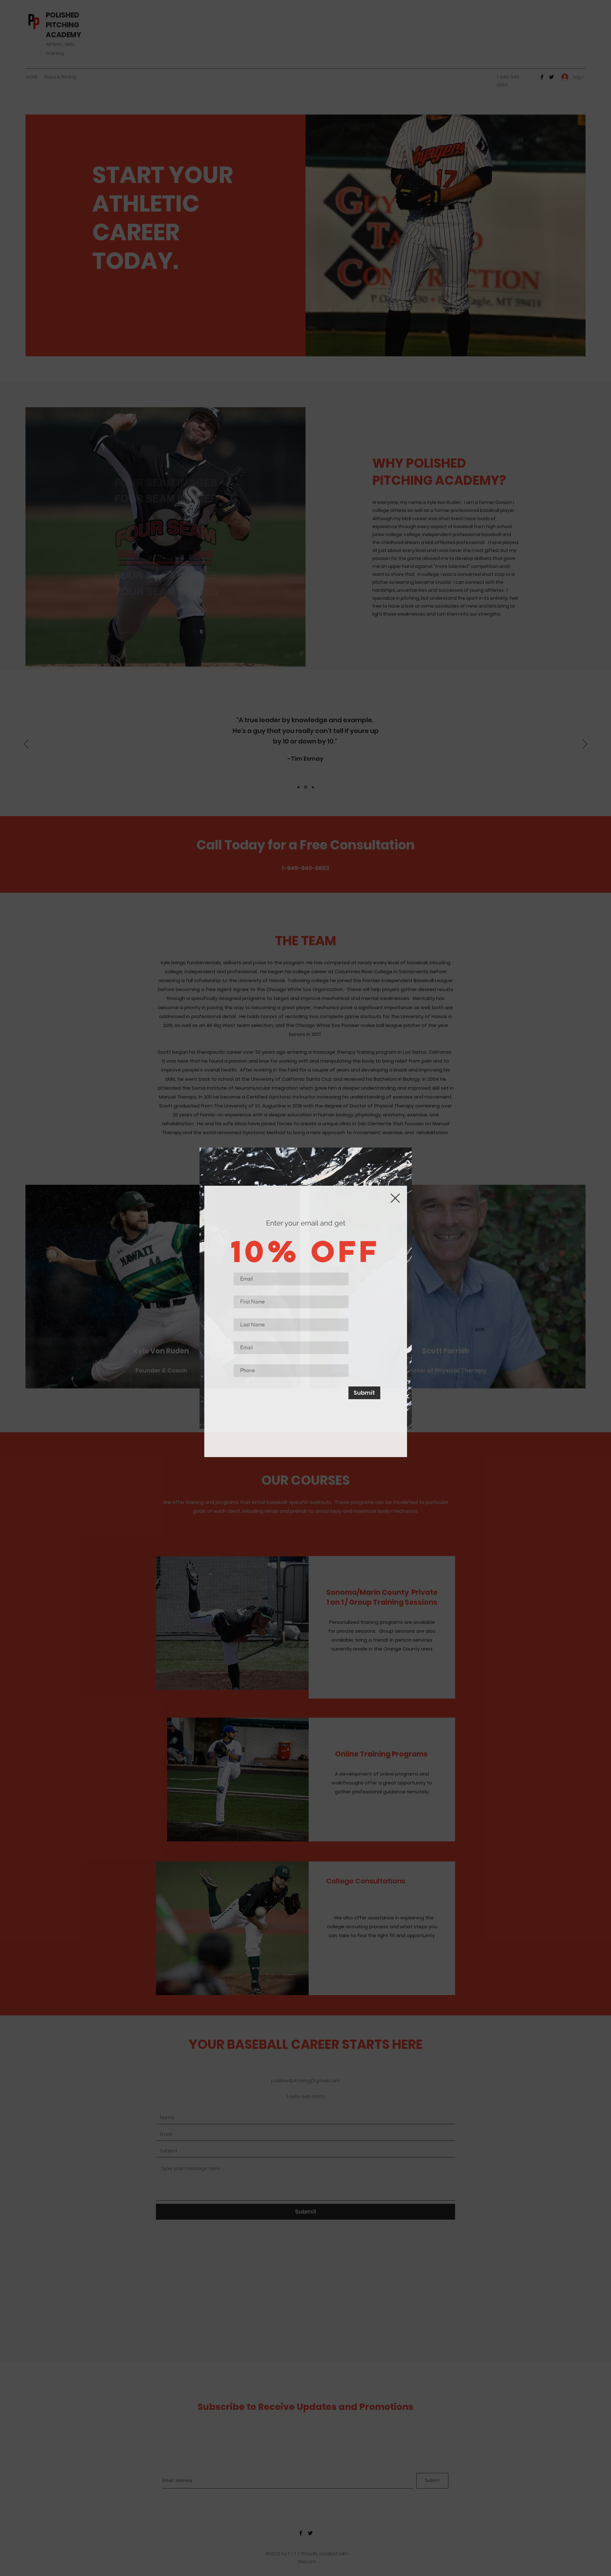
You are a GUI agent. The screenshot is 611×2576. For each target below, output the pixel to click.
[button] (395, 1198)
